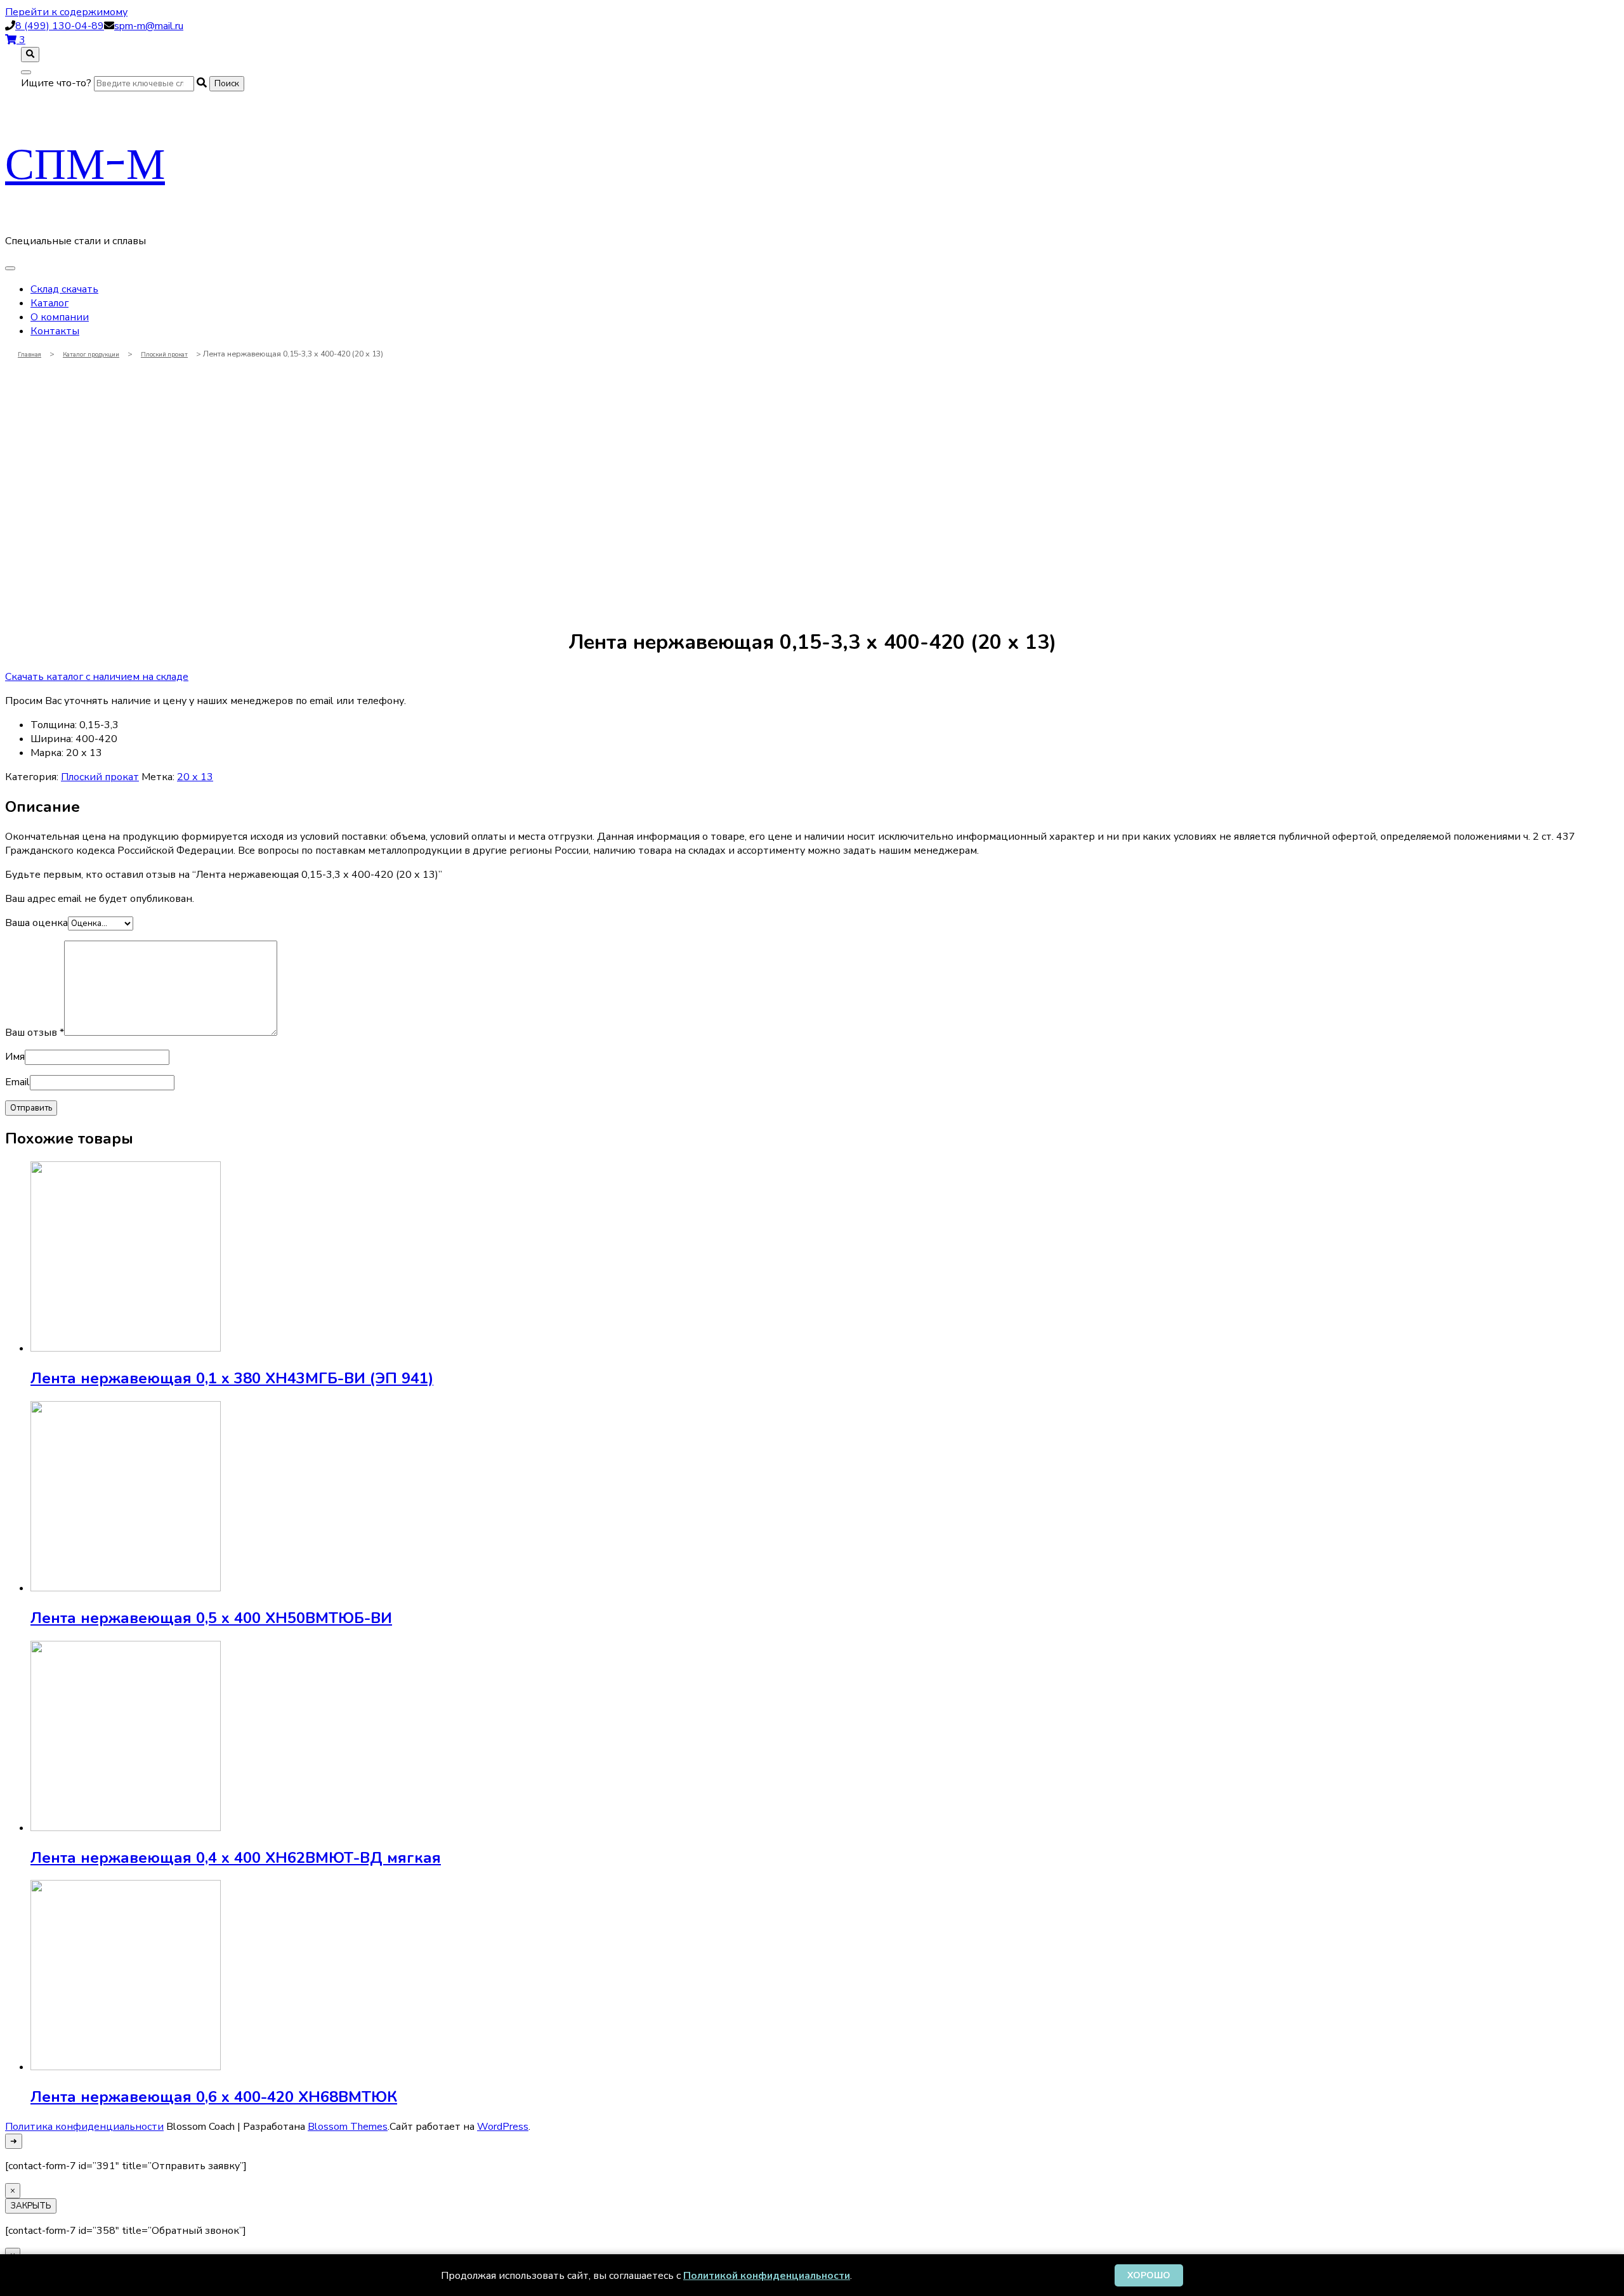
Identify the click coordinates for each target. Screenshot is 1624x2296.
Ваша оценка (36, 923)
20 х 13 (195, 777)
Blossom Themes (348, 2127)
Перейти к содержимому (66, 12)
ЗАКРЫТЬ (31, 2206)
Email (17, 1082)
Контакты (55, 331)
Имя (15, 1057)
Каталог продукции (91, 354)
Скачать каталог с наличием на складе (97, 677)
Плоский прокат (164, 354)
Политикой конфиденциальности (767, 2276)
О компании (60, 317)
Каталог (49, 303)
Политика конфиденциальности (84, 2127)
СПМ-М (85, 163)
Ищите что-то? (56, 83)
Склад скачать (64, 289)
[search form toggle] (30, 55)
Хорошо (1149, 2275)
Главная (29, 354)
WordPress (503, 2127)
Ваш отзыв (35, 1033)
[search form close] (26, 72)
